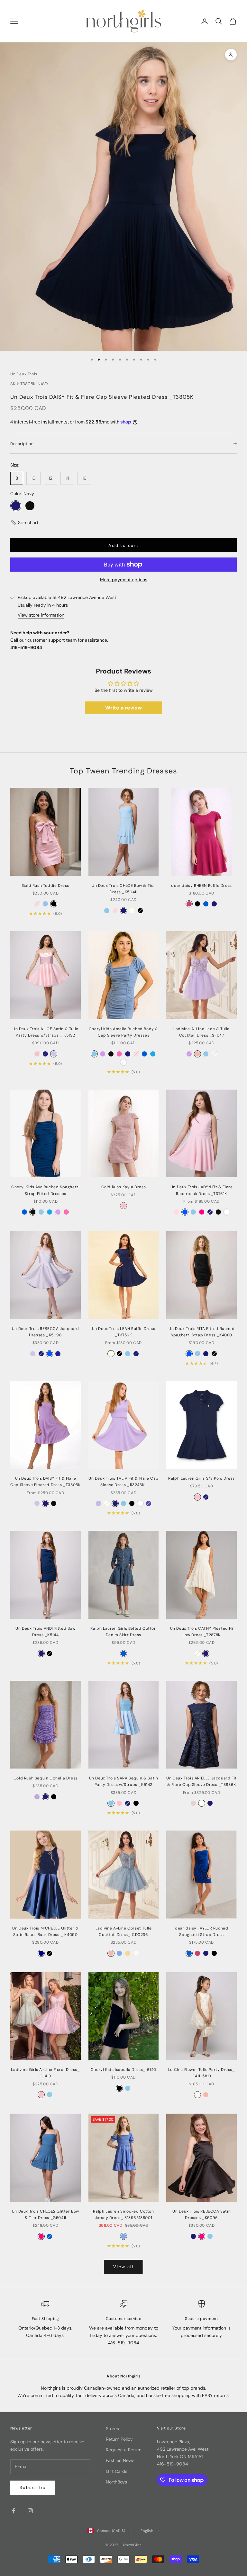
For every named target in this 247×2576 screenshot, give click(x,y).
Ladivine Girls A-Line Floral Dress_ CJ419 (45, 2073)
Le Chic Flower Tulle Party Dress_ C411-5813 (202, 2073)
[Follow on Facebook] (14, 2511)
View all (123, 2267)
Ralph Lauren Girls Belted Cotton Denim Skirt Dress (123, 1632)
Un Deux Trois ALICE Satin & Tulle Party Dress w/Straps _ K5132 (46, 1032)
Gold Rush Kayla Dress (124, 1187)
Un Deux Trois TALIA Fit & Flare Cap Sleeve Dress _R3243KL (123, 1482)
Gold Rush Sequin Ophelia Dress (46, 1778)
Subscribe (33, 2487)
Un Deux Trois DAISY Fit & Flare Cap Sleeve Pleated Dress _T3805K (45, 1482)
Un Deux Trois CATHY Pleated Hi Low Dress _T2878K (202, 1632)
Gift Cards (117, 2471)
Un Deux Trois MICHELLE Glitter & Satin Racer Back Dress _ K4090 (45, 1931)
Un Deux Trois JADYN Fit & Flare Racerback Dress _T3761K (202, 1190)
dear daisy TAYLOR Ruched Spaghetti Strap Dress (201, 1931)
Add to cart (123, 545)
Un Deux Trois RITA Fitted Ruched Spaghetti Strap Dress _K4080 (201, 1332)
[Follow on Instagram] (30, 2511)
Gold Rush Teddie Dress (46, 886)
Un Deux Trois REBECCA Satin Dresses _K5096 (201, 2215)
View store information (41, 615)
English (147, 2531)
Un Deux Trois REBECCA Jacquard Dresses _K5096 (46, 1332)
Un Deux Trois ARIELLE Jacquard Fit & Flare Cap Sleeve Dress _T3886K (201, 1781)
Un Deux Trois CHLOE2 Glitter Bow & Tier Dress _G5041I (46, 2215)
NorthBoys (116, 2482)
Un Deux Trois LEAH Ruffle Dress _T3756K (124, 1332)
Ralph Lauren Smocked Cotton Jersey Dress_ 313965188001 (123, 2215)
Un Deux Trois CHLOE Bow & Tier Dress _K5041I (123, 889)
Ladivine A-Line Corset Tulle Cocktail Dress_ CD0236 (124, 1931)
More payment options (124, 580)
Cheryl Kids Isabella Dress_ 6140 (123, 2070)
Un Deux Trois (24, 374)
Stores (112, 2429)
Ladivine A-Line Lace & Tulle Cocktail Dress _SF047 (201, 1032)
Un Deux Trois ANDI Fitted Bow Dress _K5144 (45, 1632)
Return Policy (119, 2439)
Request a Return (124, 2450)
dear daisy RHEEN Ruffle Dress (201, 886)
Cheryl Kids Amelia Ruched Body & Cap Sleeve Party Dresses (123, 1032)
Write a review (123, 708)
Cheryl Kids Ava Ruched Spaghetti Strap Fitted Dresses (45, 1190)
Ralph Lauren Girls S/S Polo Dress (201, 1478)
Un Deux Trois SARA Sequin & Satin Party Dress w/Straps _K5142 (124, 1781)
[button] (24, 523)
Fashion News (120, 2460)
